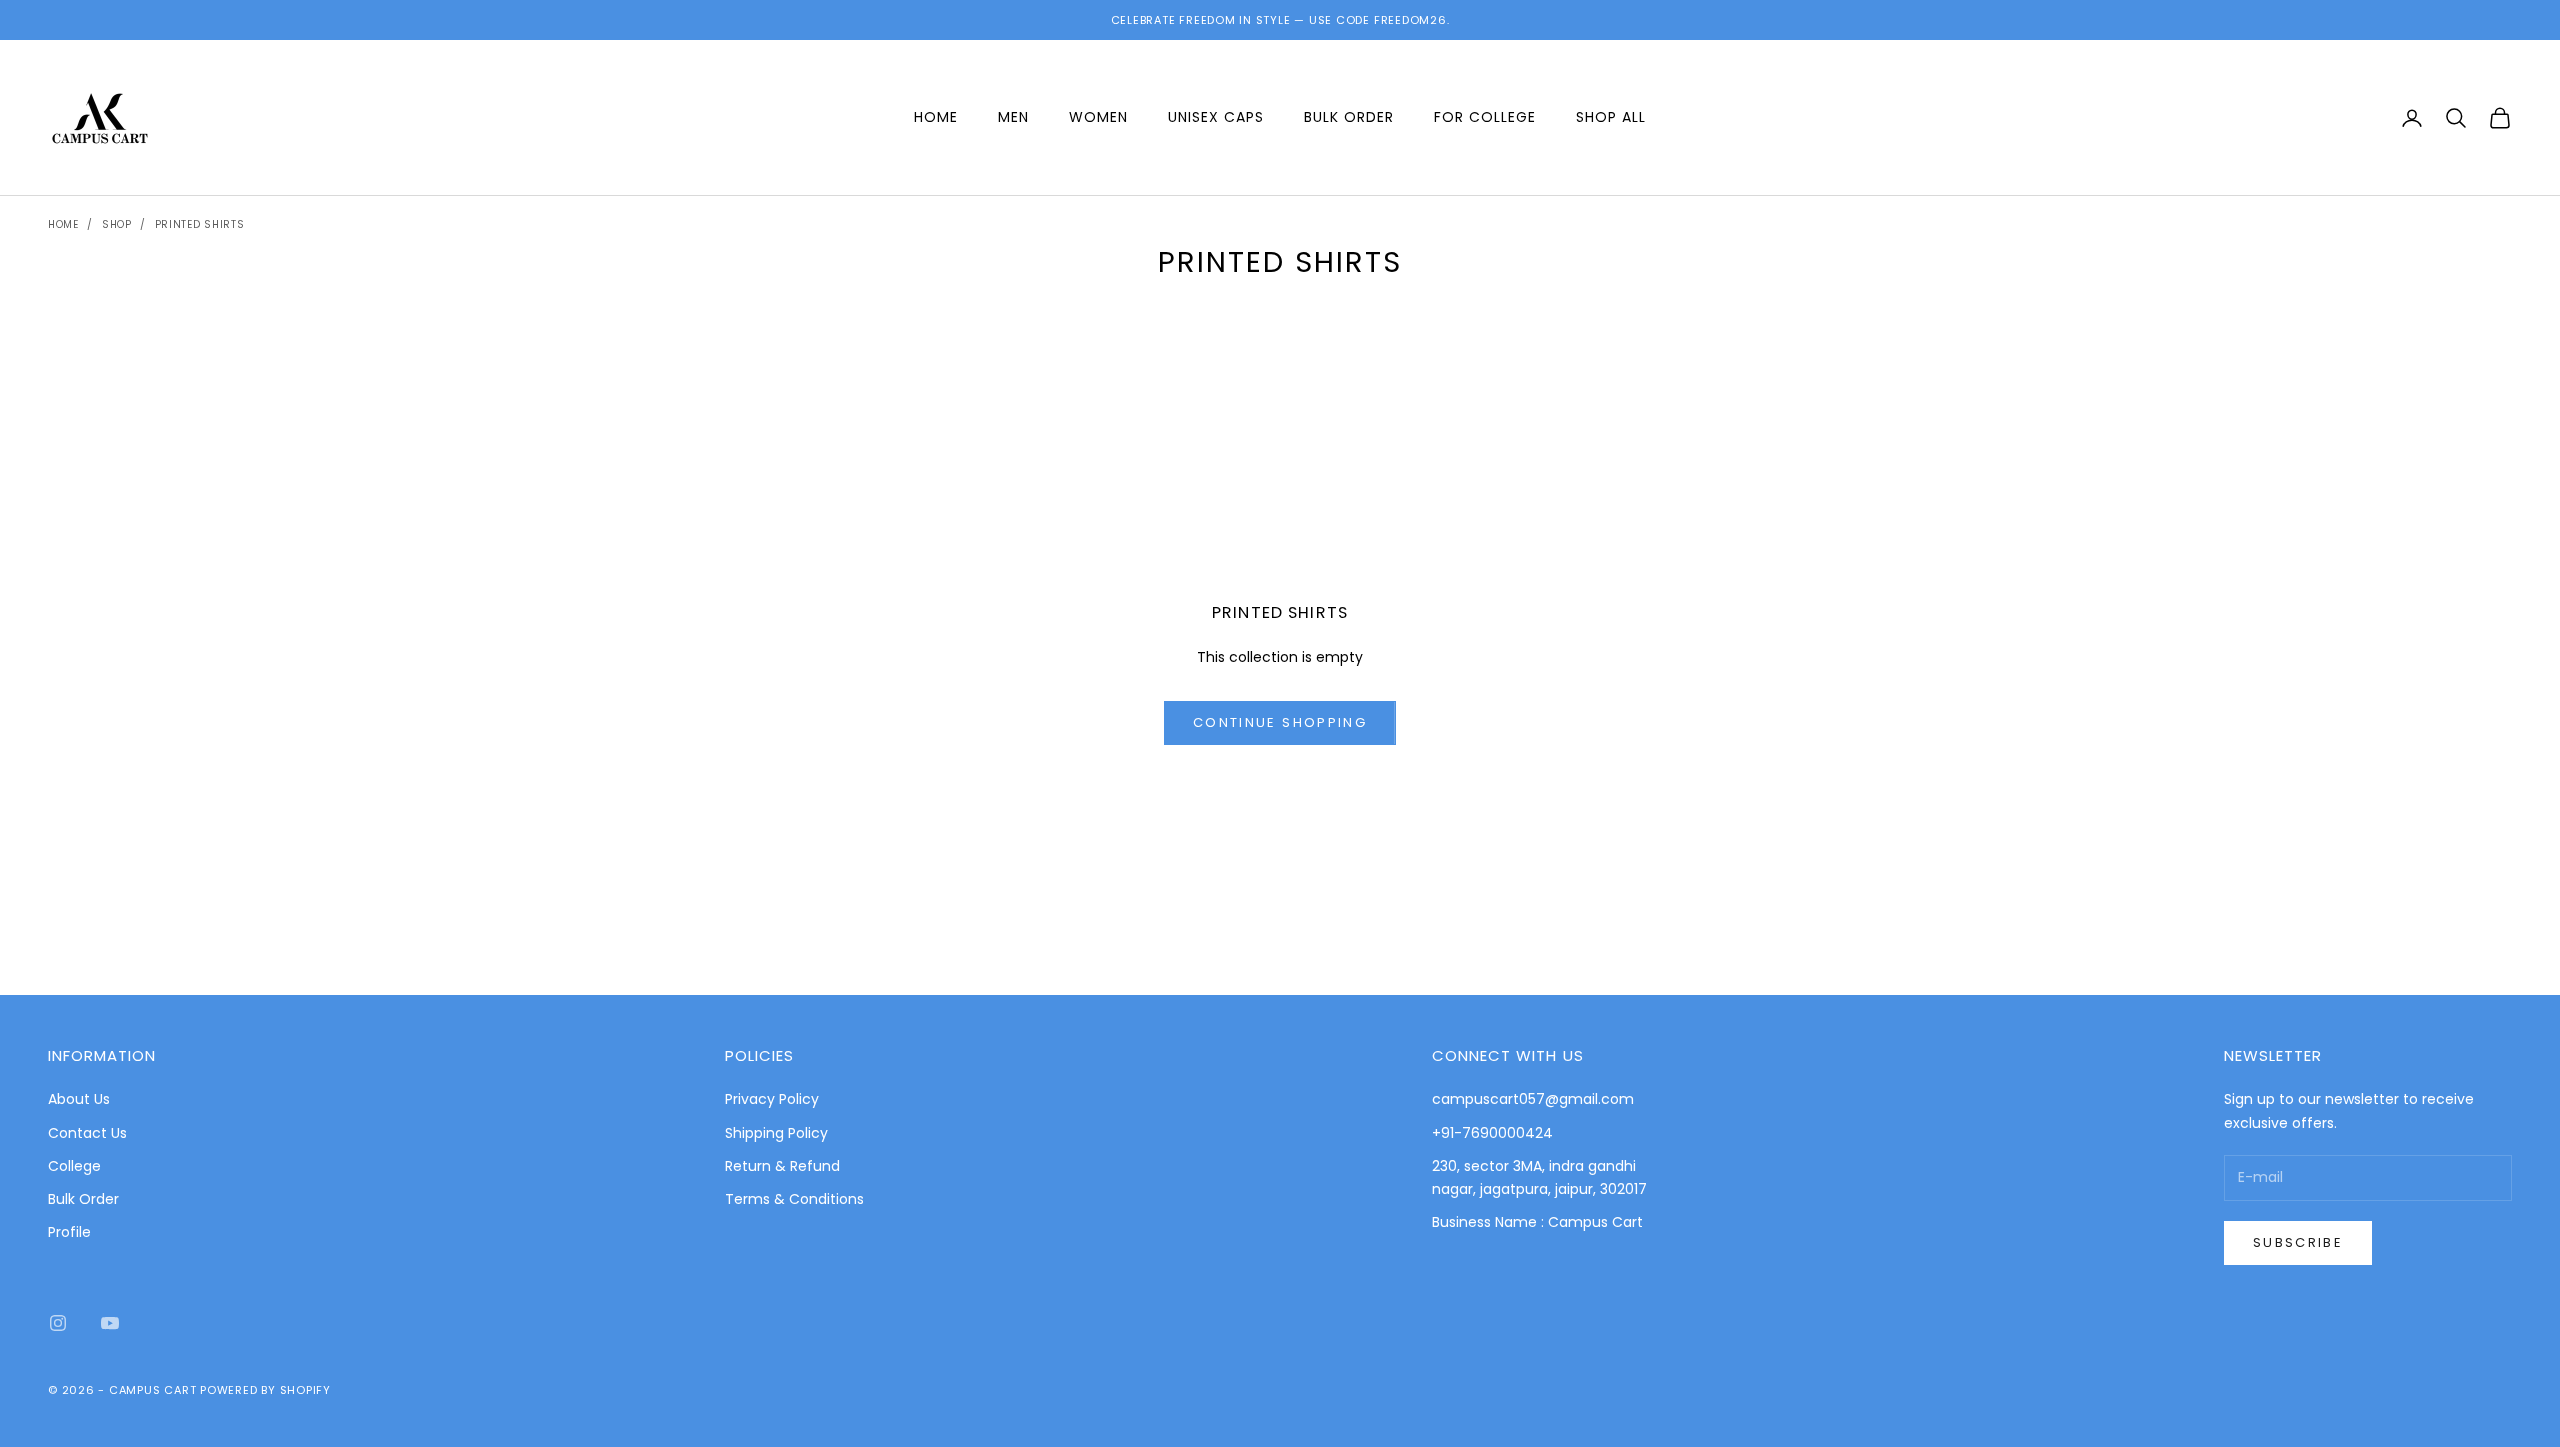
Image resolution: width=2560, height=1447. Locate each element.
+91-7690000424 (1492, 1133)
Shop (117, 224)
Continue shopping (1280, 722)
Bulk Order (1349, 117)
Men (1013, 117)
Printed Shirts (200, 224)
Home (936, 117)
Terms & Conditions (794, 1199)
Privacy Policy (772, 1099)
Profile (69, 1232)
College (74, 1166)
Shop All (1611, 117)
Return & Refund (782, 1166)
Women (1098, 117)
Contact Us (87, 1133)
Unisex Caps (1216, 117)
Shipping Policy (776, 1133)
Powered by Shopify (265, 1390)
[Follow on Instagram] (58, 1323)
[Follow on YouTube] (110, 1323)
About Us (79, 1099)
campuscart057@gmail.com (1533, 1099)
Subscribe (2298, 1242)
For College (1485, 117)
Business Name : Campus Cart (1537, 1222)
